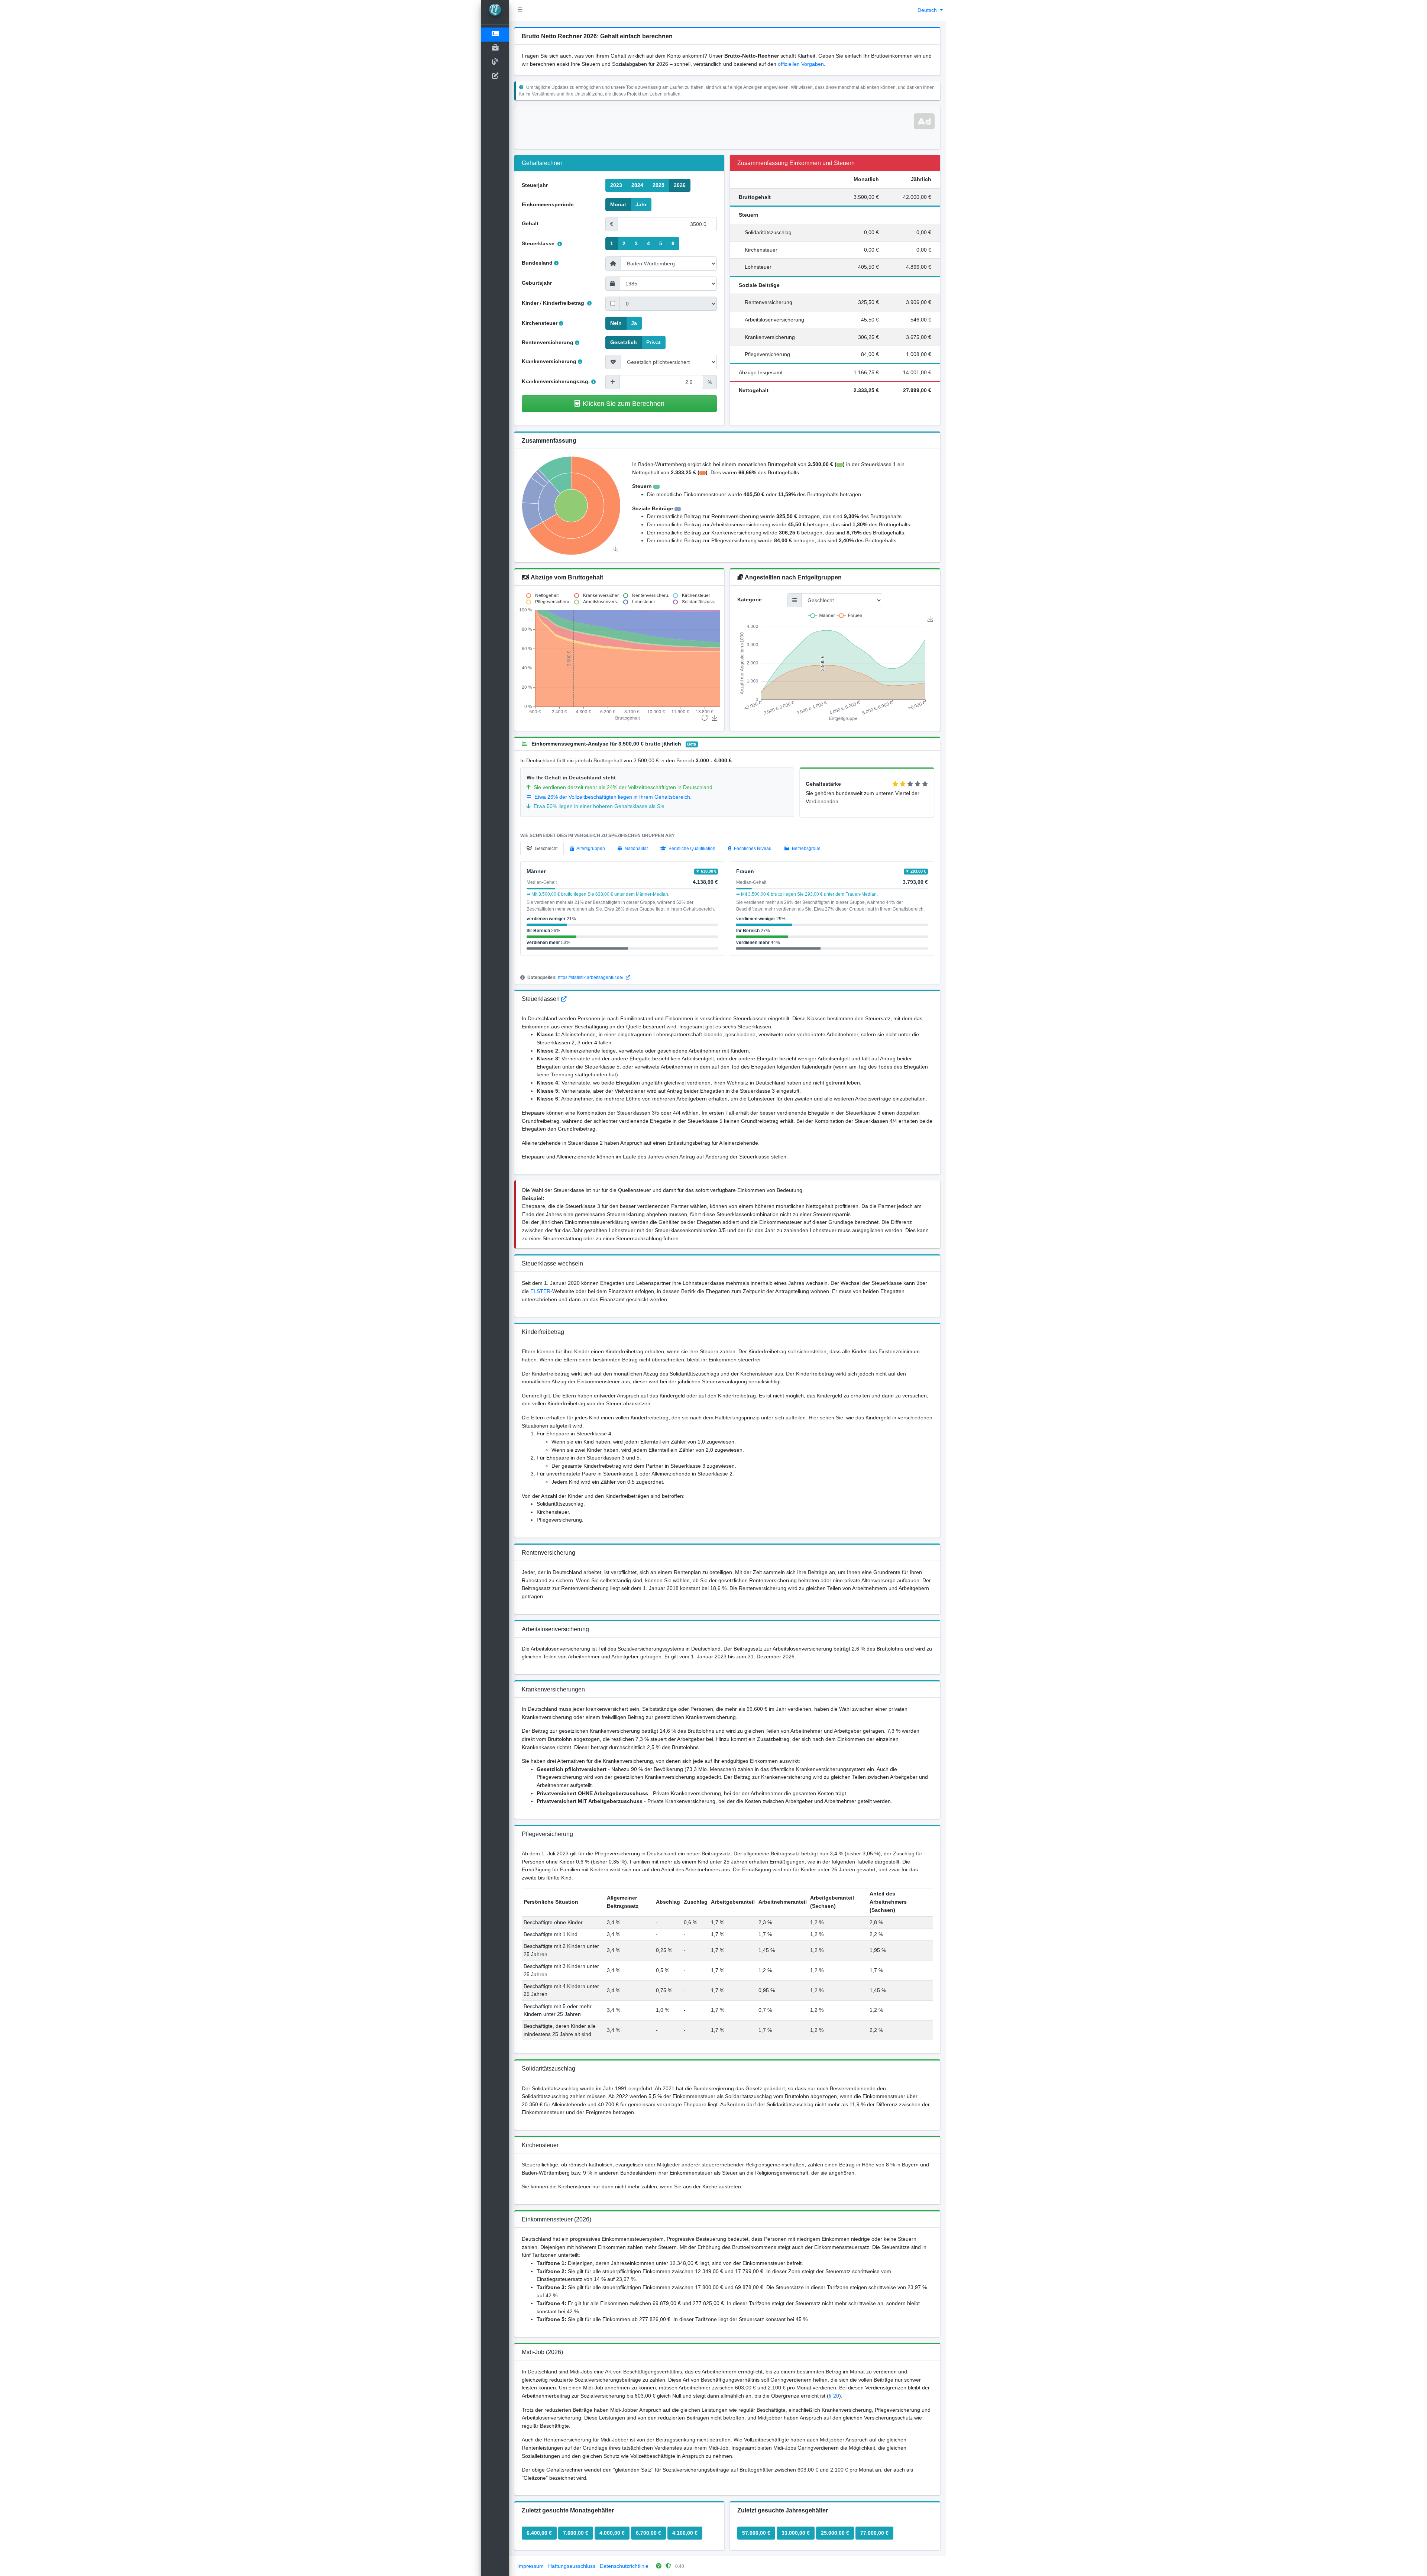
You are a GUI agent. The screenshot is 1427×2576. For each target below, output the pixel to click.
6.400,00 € (539, 2533)
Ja (634, 323)
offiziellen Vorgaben (801, 64)
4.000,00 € (612, 2533)
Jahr (641, 204)
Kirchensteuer (540, 323)
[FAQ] (564, 999)
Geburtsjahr (537, 283)
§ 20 (834, 2396)
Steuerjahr (535, 185)
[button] (520, 10)
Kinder (530, 303)
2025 (659, 185)
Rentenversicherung (548, 342)
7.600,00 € (576, 2533)
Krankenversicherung (549, 361)
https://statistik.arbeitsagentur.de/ (591, 977)
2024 (637, 185)
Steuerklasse (539, 243)
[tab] (542, 849)
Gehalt (530, 223)
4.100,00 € (685, 2533)
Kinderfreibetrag (564, 303)
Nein (616, 323)
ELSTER (540, 1291)
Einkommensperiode (548, 204)
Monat (618, 204)
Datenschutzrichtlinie (624, 2566)
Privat (653, 342)
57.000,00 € (756, 2533)
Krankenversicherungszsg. (556, 381)
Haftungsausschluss (572, 2566)
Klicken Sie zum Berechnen (624, 403)
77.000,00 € (874, 2533)
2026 (680, 185)
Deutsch (928, 10)
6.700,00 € (648, 2533)
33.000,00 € (796, 2533)
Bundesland (537, 263)
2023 (616, 185)
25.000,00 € (835, 2533)
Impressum (530, 2566)
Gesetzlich (624, 342)
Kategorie (750, 599)
